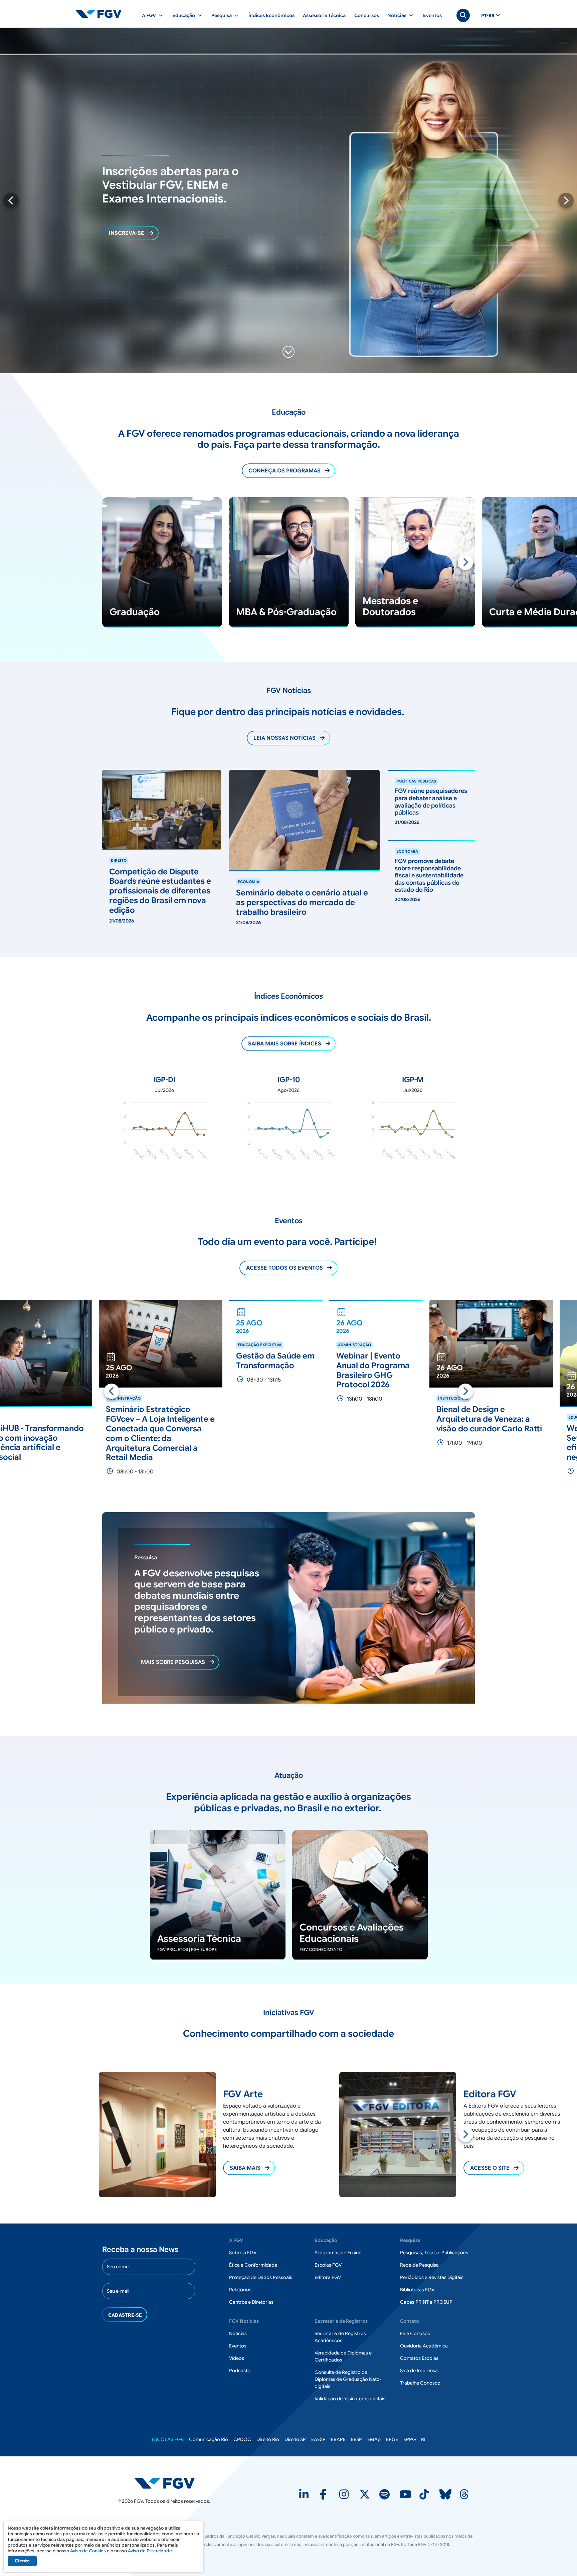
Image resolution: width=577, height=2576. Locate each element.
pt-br (488, 16)
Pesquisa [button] (222, 15)
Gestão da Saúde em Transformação (145, 1361)
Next (566, 200)
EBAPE (338, 2439)
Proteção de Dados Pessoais (261, 2277)
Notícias (238, 2333)
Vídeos (237, 2358)
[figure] (164, 1133)
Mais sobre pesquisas (173, 1662)
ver (106, 853)
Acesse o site (249, 2168)
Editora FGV (328, 2277)
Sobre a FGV (243, 2253)
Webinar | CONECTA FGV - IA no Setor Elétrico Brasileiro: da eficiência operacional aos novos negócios (498, 1443)
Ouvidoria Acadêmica (424, 2346)
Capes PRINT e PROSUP (426, 2302)
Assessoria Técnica (324, 15)
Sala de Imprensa (419, 2371)
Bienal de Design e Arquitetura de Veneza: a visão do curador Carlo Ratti (359, 1419)
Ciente (22, 2561)
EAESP (318, 2439)
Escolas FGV (328, 2265)
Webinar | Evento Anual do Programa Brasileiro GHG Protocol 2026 (243, 1370)
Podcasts (239, 2371)
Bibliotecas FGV (417, 2290)
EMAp (374, 2439)
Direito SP (295, 2439)
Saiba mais (116, 501)
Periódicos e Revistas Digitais (432, 2277)
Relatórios (240, 2290)
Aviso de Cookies (88, 2551)
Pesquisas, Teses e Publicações (434, 2253)
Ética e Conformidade (253, 2265)
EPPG (410, 2439)
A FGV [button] (149, 15)
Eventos (432, 15)
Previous (11, 200)
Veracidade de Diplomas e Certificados (343, 2356)
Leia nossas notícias (284, 738)
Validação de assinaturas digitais (350, 2399)
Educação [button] (184, 15)
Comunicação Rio (209, 2439)
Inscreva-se (127, 233)
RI (423, 2439)
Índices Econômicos (271, 15)
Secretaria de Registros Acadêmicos (340, 2337)
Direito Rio (268, 2439)
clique (157, 1834)
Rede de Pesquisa (419, 2265)
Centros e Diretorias (251, 2302)
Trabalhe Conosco (420, 2383)
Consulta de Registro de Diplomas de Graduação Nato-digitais (348, 2379)
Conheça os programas (284, 471)
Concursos (367, 15)
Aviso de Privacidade (150, 2551)
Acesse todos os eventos (284, 1268)
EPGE (392, 2439)
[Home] (101, 14)
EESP (356, 2439)
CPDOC (242, 2439)
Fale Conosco (415, 2333)
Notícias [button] (397, 15)
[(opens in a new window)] (305, 2496)
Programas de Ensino (338, 2253)
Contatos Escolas (419, 2358)
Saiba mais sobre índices (285, 1044)
